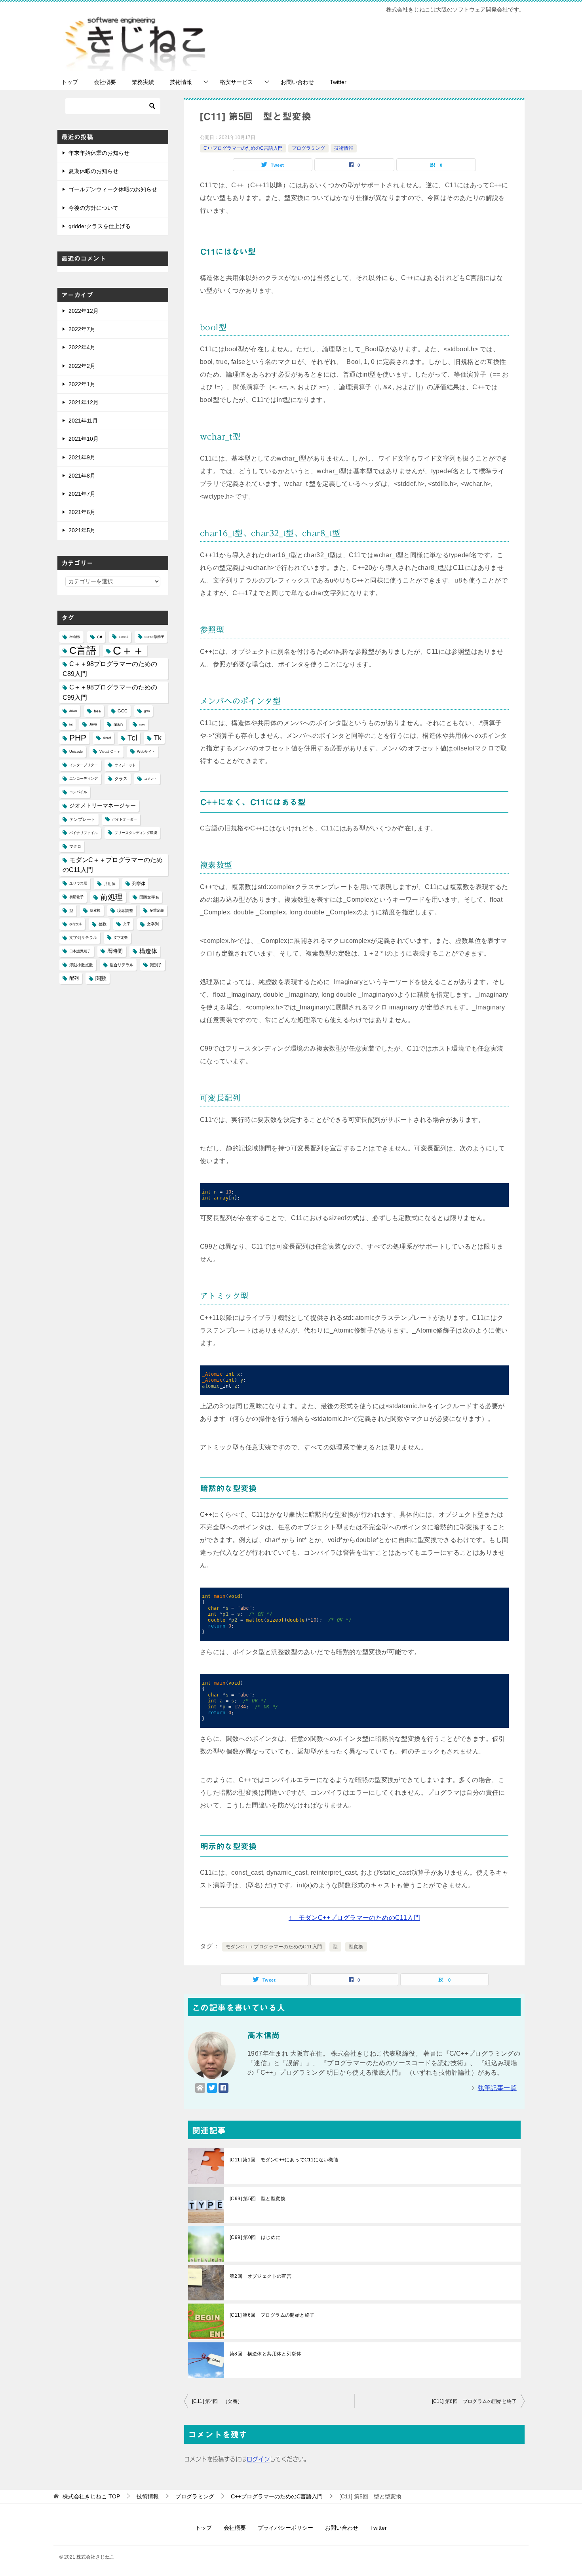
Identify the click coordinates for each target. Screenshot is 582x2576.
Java (93, 724)
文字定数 (121, 938)
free (97, 711)
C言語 (83, 650)
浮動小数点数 (81, 965)
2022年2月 (82, 366)
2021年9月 (82, 457)
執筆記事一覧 (497, 2088)
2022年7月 (82, 329)
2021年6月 (82, 512)
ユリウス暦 (78, 883)
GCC (123, 711)
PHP (78, 738)
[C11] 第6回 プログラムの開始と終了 (272, 2315)
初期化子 (76, 897)
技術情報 (181, 82)
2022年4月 (82, 347)
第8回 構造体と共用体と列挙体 (265, 2354)
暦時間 (115, 951)
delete (73, 711)
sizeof (107, 738)
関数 (101, 978)
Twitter (338, 82)
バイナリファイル (84, 833)
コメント (150, 779)
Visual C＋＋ (110, 752)
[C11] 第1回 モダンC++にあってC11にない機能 (284, 2160)
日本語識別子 (80, 951)
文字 (127, 924)
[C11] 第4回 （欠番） (217, 2401)
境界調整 (125, 911)
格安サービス (236, 82)
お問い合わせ (297, 82)
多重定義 (157, 910)
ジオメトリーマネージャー (103, 805)
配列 (74, 978)
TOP (91, 2496)
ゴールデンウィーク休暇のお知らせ (113, 189)
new (142, 724)
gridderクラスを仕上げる (100, 226)
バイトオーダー (125, 819)
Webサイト (146, 752)
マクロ (75, 846)
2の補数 (75, 637)
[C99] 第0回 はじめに (255, 2237)
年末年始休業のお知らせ (99, 153)
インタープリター (84, 765)
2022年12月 (84, 311)
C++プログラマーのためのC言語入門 (243, 148)
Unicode (76, 752)
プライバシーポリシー (285, 2528)
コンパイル (78, 792)
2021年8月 (82, 476)
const (123, 637)
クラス (121, 779)
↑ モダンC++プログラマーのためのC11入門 (354, 1918)
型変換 (356, 1947)
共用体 (110, 884)
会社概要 (105, 82)
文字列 (153, 924)
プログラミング (308, 148)
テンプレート (82, 819)
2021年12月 (84, 402)
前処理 (111, 897)
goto (147, 711)
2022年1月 (82, 384)
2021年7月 (82, 494)
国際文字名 (149, 897)
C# (100, 637)
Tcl (132, 738)
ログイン (258, 2459)
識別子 (156, 965)
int (71, 724)
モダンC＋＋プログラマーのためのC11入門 (274, 1947)
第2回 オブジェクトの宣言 (261, 2276)
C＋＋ (128, 650)
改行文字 (76, 924)
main (118, 724)
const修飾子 (154, 637)
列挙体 (139, 883)
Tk (158, 738)
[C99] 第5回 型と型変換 (258, 2199)
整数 (103, 924)
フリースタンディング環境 (136, 833)
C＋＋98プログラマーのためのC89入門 (110, 669)
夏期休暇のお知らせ (93, 171)
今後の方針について (93, 208)
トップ (70, 82)
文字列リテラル (83, 938)
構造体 (148, 951)
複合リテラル (122, 965)
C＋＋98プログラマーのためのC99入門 (110, 692)
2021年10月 (84, 439)
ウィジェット (125, 765)
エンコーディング (84, 779)
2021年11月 (83, 421)
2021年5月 (82, 530)
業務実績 (143, 82)
